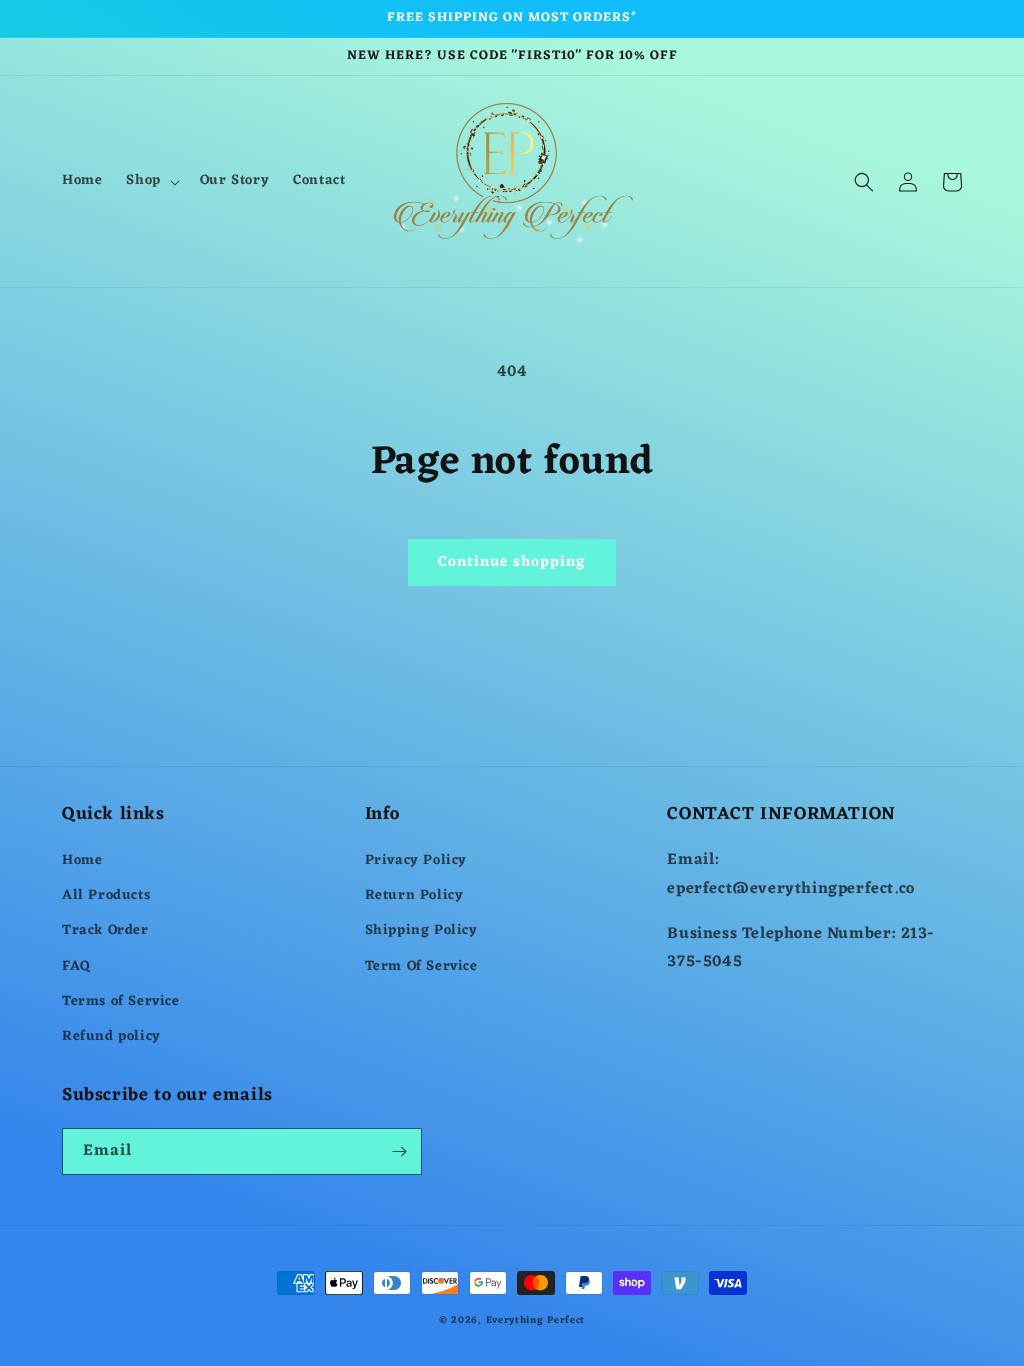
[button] (150, 181)
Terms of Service (121, 1001)
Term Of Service (421, 966)
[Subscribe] (399, 1151)
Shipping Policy (421, 930)
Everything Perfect (536, 1320)
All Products (106, 895)
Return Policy (414, 895)
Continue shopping (512, 562)
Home (82, 860)
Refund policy (111, 1036)
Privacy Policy (416, 860)
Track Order (105, 930)
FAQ (76, 966)
